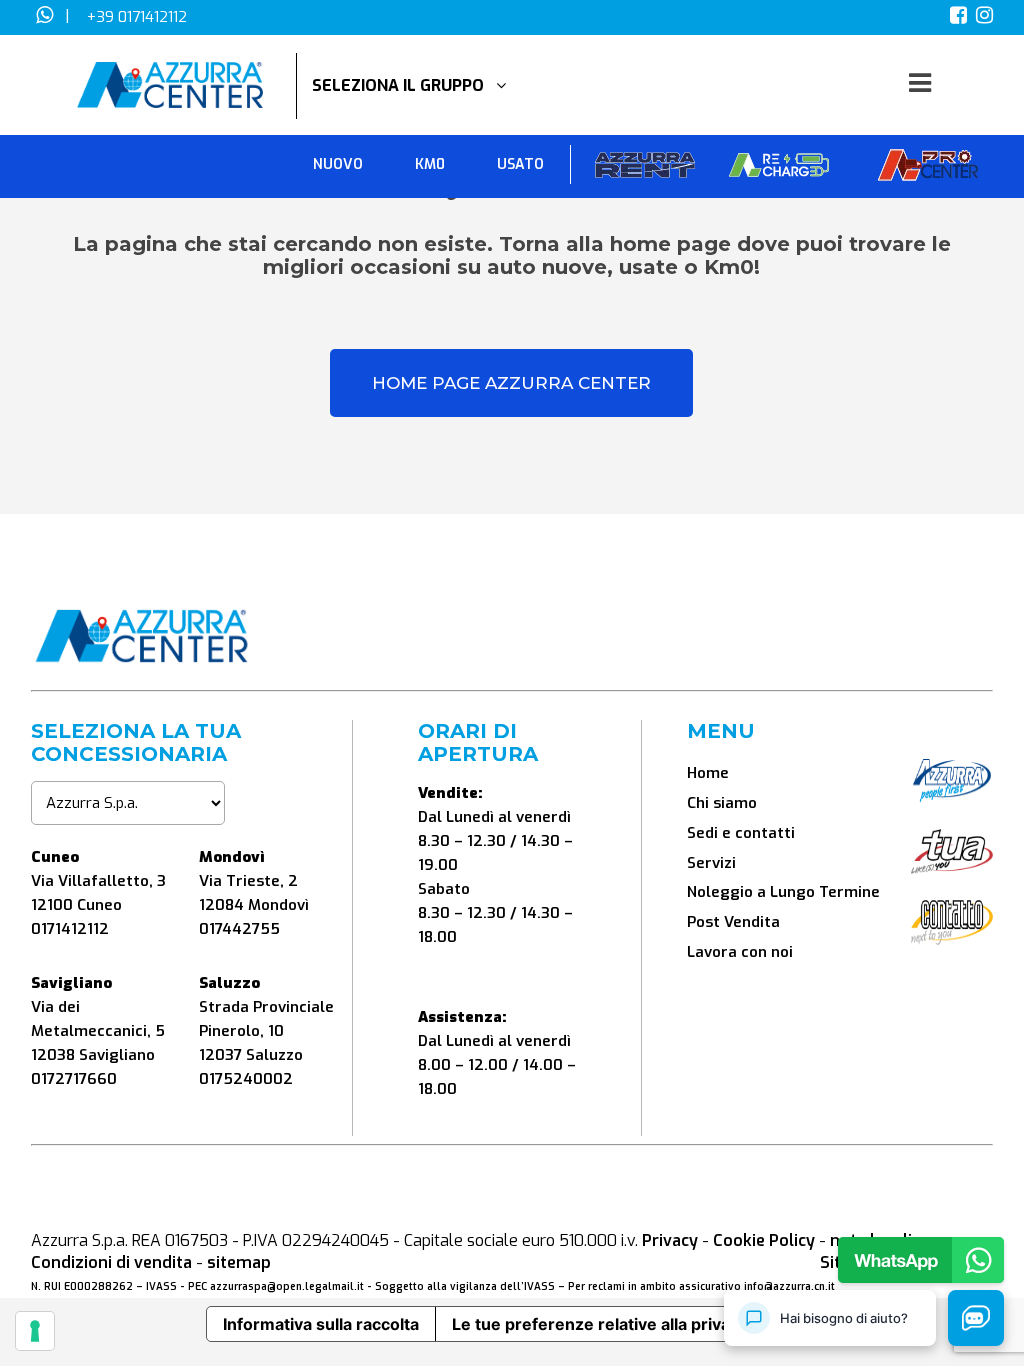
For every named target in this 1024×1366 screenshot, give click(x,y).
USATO (520, 164)
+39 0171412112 (137, 17)
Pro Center (928, 169)
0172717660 (74, 1079)
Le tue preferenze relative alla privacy (600, 1324)
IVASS (161, 1286)
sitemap (239, 1262)
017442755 (239, 929)
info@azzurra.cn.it (789, 1286)
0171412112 (70, 929)
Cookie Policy (764, 1240)
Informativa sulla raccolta (321, 1324)
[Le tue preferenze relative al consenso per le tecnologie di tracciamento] (35, 1331)
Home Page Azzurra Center (511, 383)
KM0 (430, 164)
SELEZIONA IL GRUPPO (404, 85)
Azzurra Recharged (779, 169)
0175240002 (246, 1079)
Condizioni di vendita (111, 1262)
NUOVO (338, 164)
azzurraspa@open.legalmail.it (287, 1286)
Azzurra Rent (645, 169)
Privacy (670, 1240)
